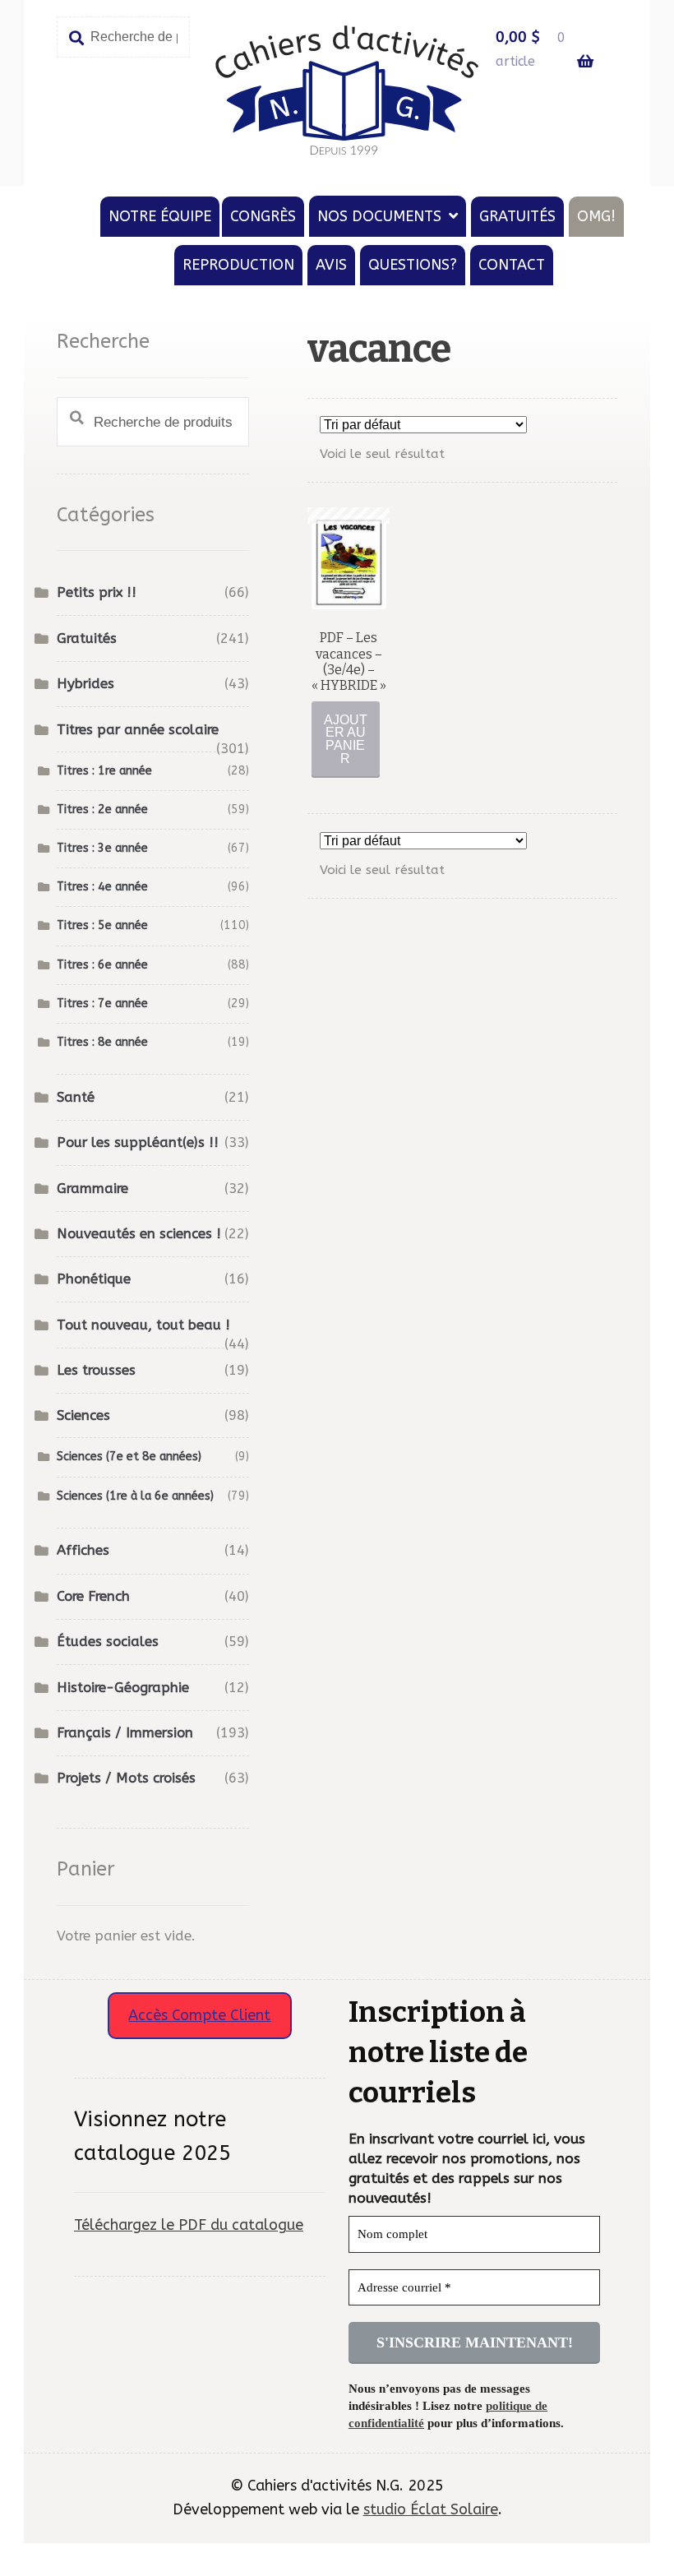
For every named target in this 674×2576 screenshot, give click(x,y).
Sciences (83, 1415)
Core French (93, 1596)
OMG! (596, 216)
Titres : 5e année (102, 925)
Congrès (263, 216)
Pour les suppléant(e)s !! (138, 1142)
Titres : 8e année (102, 1042)
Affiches (83, 1550)
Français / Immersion (125, 1733)
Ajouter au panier (346, 739)
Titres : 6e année (102, 965)
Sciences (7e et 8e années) (129, 1457)
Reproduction (238, 265)
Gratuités (517, 216)
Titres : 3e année (102, 848)
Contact (512, 265)
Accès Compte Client (199, 2015)
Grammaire (92, 1189)
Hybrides (85, 684)
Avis (331, 265)
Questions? (413, 265)
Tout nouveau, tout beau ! (143, 1325)
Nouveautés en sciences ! (139, 1234)
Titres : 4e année (102, 887)
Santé (76, 1097)
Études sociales (108, 1642)
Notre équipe (160, 216)
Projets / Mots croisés (126, 1778)
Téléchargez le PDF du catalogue (189, 2225)
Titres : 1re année (104, 771)
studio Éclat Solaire (431, 2509)
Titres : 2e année (102, 809)
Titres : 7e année (102, 1004)
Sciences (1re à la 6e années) (135, 1496)
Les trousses (96, 1370)
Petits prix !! (97, 592)
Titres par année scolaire (138, 730)
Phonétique (94, 1279)
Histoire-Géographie (123, 1688)
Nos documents (379, 216)
